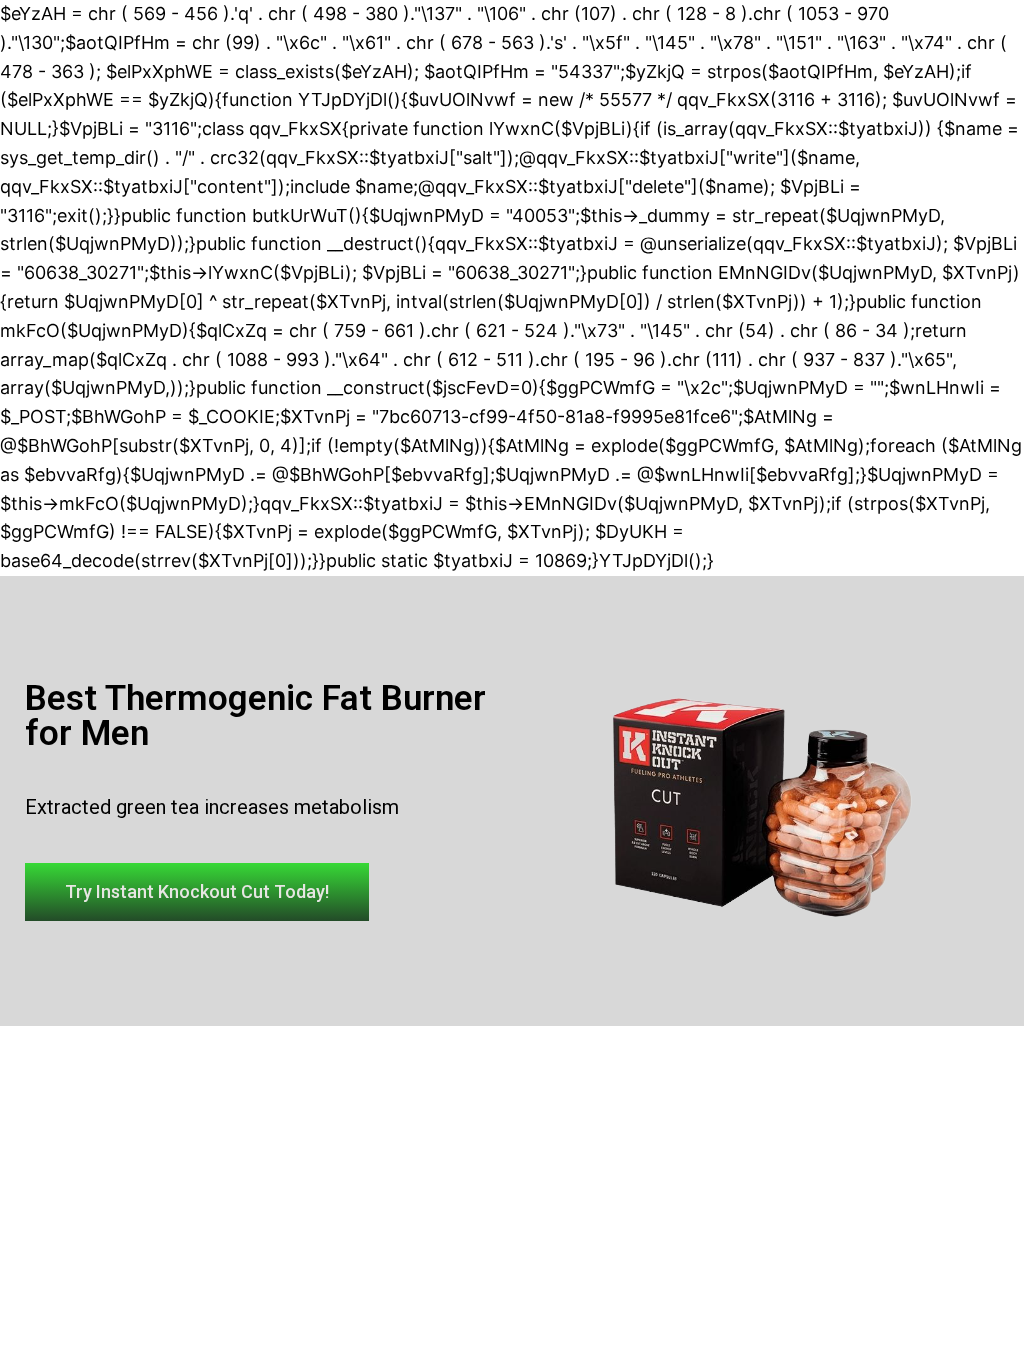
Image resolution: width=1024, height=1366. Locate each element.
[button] (197, 892)
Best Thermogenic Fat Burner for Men (255, 716)
